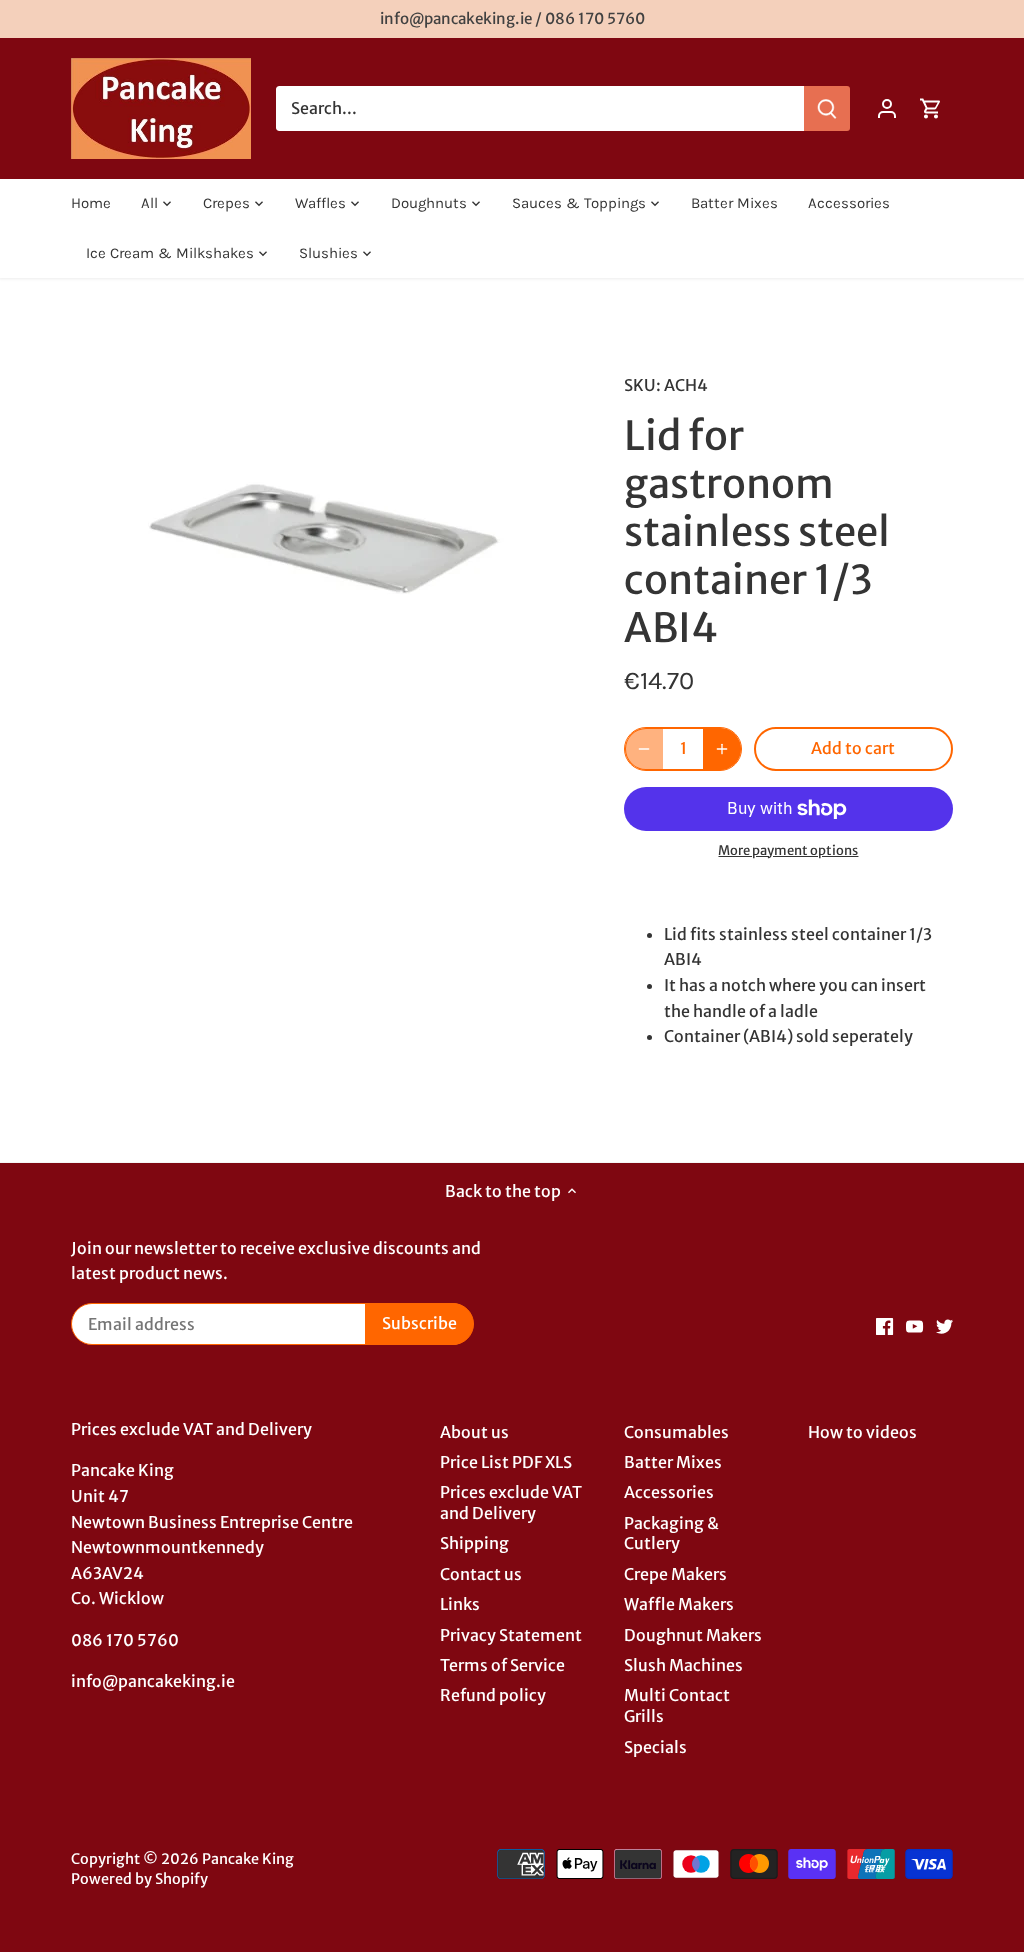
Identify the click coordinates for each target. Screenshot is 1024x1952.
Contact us (481, 1574)
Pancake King (248, 1859)
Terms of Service (502, 1665)
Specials (655, 1747)
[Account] (887, 108)
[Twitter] (944, 1325)
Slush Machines (683, 1665)
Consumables (676, 1432)
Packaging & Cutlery (671, 1533)
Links (460, 1604)
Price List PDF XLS (506, 1462)
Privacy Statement (511, 1635)
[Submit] (827, 108)
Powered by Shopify (139, 1879)
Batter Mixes (673, 1462)
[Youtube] (914, 1325)
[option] (323, 530)
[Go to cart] (931, 108)
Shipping (474, 1543)
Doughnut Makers (693, 1635)
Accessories (669, 1492)
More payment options (788, 851)
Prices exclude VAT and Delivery (511, 1502)
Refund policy (493, 1695)
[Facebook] (884, 1325)
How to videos (862, 1432)
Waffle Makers (679, 1604)
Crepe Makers (675, 1574)
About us (474, 1432)
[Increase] (722, 749)
